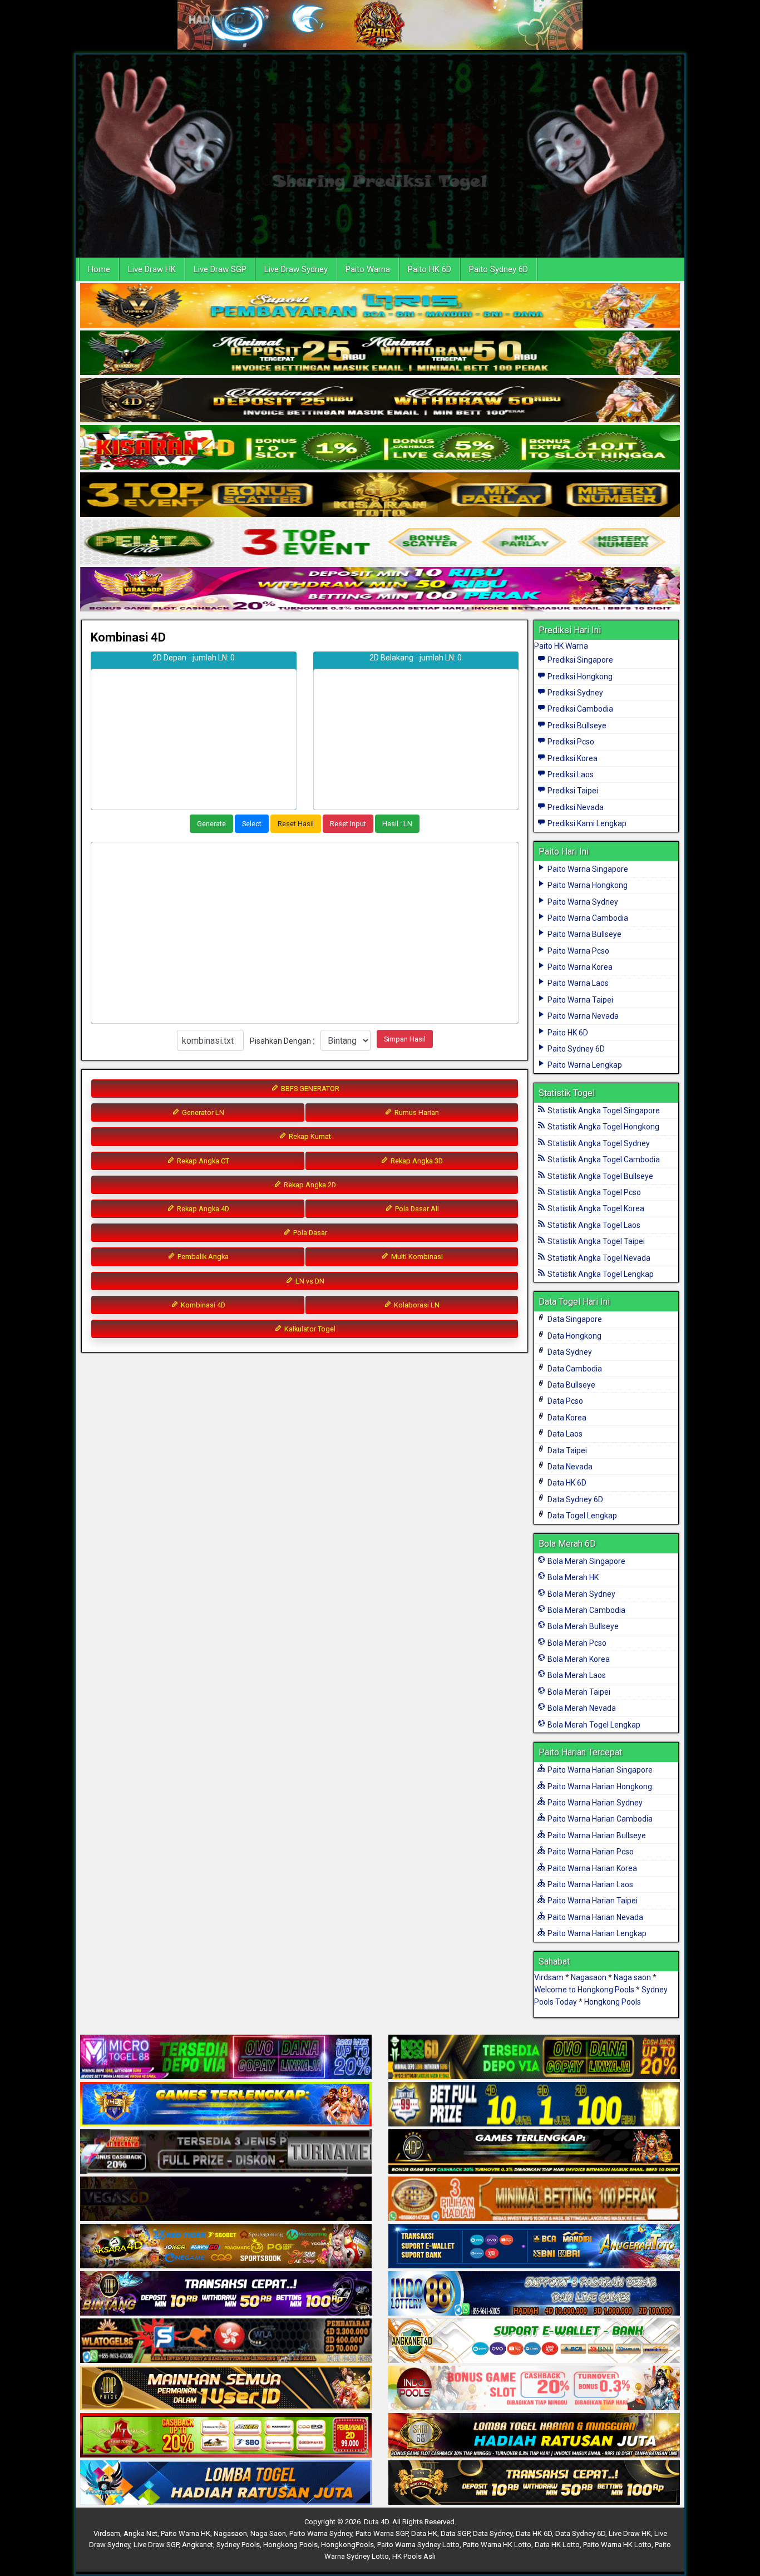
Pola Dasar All (416, 1209)
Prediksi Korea (572, 758)
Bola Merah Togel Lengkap (593, 1725)
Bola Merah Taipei (578, 1692)
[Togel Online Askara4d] (226, 2247)
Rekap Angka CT (202, 1161)
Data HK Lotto (557, 2545)
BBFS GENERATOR (309, 1089)
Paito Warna (368, 269)
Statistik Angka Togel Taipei (595, 1241)
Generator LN (202, 1112)
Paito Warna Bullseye (584, 934)
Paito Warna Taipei (579, 1000)
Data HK (424, 2533)
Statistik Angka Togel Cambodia (603, 1159)
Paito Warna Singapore (587, 869)
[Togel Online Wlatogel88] (226, 2341)
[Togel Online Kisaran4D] (380, 448)
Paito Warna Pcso (578, 951)
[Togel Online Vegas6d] (226, 2199)
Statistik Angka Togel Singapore (603, 1111)
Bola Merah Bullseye (582, 1626)
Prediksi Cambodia (579, 709)
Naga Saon (268, 2533)
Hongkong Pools (613, 2002)
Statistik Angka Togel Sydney (598, 1143)
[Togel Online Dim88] (380, 353)
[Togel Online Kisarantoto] (380, 495)
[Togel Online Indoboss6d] (534, 2057)
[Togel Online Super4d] (380, 401)
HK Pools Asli (414, 2556)
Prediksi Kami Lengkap (586, 823)
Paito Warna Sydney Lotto (418, 2545)
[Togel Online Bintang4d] (226, 2294)
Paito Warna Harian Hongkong (599, 1787)
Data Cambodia (574, 1369)
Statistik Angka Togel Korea (595, 1208)
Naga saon (632, 1977)
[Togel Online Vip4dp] (534, 2152)
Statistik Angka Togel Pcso (593, 1192)
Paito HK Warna (561, 646)
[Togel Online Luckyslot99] (534, 2105)
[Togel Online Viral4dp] (380, 590)
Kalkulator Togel (309, 1329)
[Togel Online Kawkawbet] (226, 2152)
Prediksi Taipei (572, 791)
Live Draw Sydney (296, 269)
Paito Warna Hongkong (587, 885)
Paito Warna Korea (579, 967)
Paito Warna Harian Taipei (592, 1901)
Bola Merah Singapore (586, 1561)
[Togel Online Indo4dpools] (226, 2483)
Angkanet (198, 2545)
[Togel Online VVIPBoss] (380, 306)
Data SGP (455, 2533)
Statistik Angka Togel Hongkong (603, 1127)
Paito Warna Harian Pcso (590, 1852)
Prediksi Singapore (579, 660)
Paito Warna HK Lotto (497, 2545)
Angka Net (140, 2533)
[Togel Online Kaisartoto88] (226, 2436)
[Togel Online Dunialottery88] (534, 2199)
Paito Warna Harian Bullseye (596, 1835)
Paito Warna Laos (577, 983)
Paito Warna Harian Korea (591, 1868)
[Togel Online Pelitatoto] (380, 542)
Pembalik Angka (202, 1257)
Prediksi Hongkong (579, 677)
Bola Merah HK (572, 1577)
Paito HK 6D (430, 269)
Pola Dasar (309, 1233)
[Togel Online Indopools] (534, 2389)
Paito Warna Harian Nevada (594, 1917)
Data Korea (566, 1418)
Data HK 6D (566, 1483)
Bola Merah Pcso (576, 1643)
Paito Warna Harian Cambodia (599, 1819)
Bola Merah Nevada (581, 1708)
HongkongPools (347, 2545)
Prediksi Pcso (570, 742)
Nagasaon (589, 1977)
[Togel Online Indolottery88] (534, 2294)
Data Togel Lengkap (581, 1516)
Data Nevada (569, 1467)
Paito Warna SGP (382, 2533)
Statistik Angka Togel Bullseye (599, 1176)
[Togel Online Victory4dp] (226, 2105)
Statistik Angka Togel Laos (593, 1225)
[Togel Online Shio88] (534, 2436)
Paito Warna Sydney (582, 902)
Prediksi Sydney (574, 693)
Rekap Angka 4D (202, 1209)
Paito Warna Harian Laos (589, 1884)
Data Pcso (564, 1401)
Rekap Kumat (309, 1136)
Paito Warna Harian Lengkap (596, 1933)
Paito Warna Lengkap (584, 1065)
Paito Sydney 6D (499, 269)
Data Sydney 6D (574, 1499)
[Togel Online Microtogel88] (226, 2057)
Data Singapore (574, 1319)
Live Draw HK (152, 269)
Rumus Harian (416, 1112)
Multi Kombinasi (416, 1257)
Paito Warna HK (186, 2533)
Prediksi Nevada (575, 807)
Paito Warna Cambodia (587, 918)
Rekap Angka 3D (416, 1161)
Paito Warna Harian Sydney (594, 1803)
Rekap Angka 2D (309, 1185)
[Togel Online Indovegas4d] (534, 2483)
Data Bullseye (571, 1385)
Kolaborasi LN (416, 1305)
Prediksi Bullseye (576, 726)
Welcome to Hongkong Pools (584, 1990)
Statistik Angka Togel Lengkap (600, 1274)
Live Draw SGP (220, 269)
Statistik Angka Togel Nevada (598, 1258)
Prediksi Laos (570, 774)
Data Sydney (569, 1352)
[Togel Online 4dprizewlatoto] (226, 2389)
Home (99, 269)
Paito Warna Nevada (582, 1016)
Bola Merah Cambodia (586, 1610)
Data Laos (564, 1434)
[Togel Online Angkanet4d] (534, 2341)
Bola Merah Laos (576, 1675)
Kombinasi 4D (128, 637)
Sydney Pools (238, 2545)
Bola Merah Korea (578, 1659)
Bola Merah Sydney (581, 1594)
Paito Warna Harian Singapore (599, 1770)
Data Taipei (566, 1450)
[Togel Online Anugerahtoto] (534, 2247)
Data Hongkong (574, 1336)
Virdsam (549, 1977)
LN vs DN (309, 1281)
